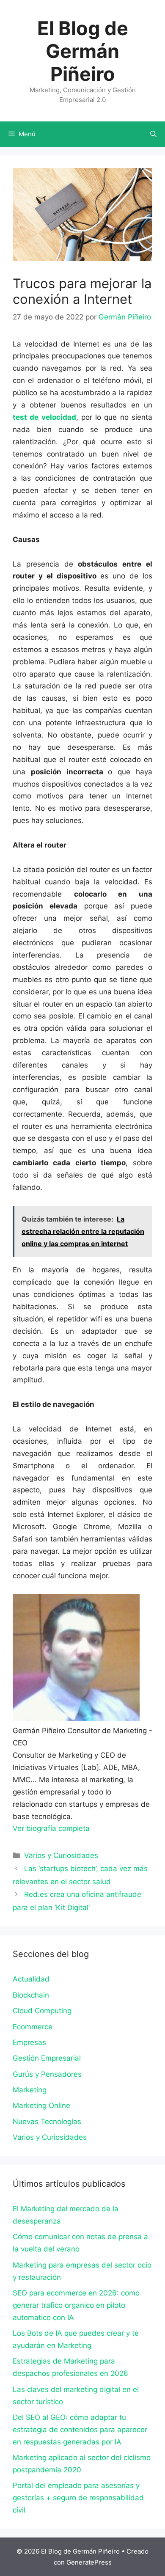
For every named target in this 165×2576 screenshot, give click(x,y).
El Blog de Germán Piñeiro (83, 51)
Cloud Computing (42, 2011)
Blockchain (31, 1995)
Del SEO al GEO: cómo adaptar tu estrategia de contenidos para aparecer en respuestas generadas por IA (80, 2430)
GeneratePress (89, 2562)
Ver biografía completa (51, 1828)
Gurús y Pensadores (47, 2074)
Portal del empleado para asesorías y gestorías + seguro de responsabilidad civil (78, 2498)
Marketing (30, 2090)
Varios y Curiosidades (61, 1855)
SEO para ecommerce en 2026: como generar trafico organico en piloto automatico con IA (76, 2305)
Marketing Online (41, 2105)
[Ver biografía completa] (94, 1828)
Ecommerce (33, 2027)
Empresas (29, 2042)
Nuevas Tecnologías (47, 2122)
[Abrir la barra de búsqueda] (153, 134)
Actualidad (31, 1979)
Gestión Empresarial (47, 2058)
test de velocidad (44, 417)
